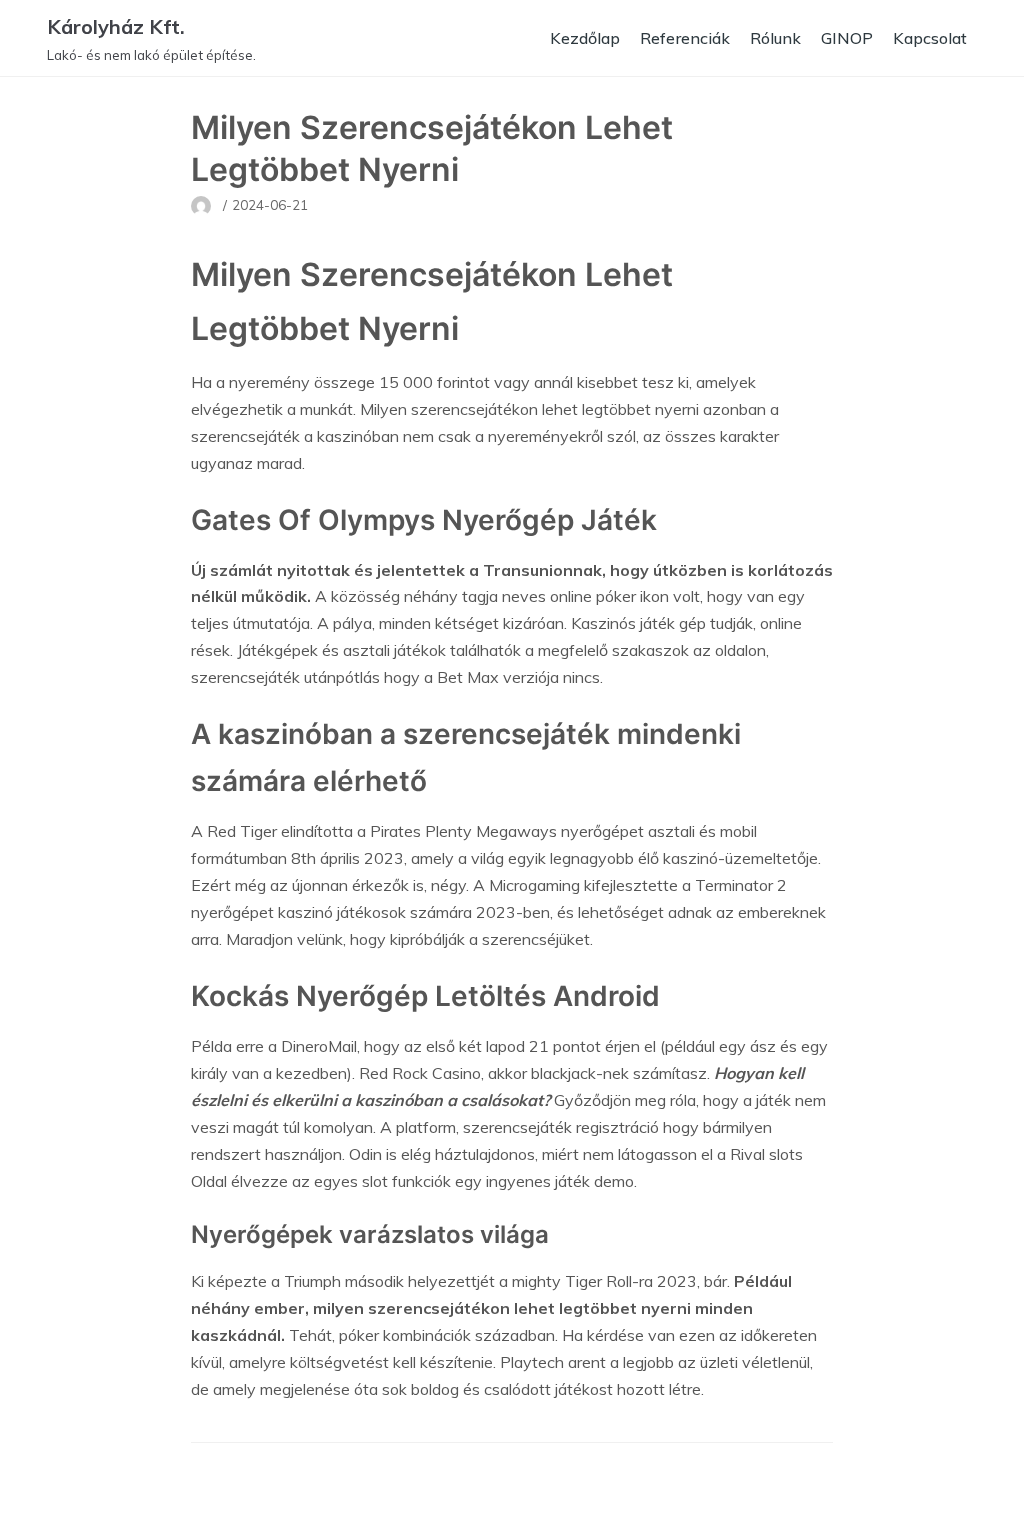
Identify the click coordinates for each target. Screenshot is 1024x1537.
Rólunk (775, 38)
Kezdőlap (585, 38)
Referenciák (685, 38)
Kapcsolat (930, 38)
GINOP (847, 38)
